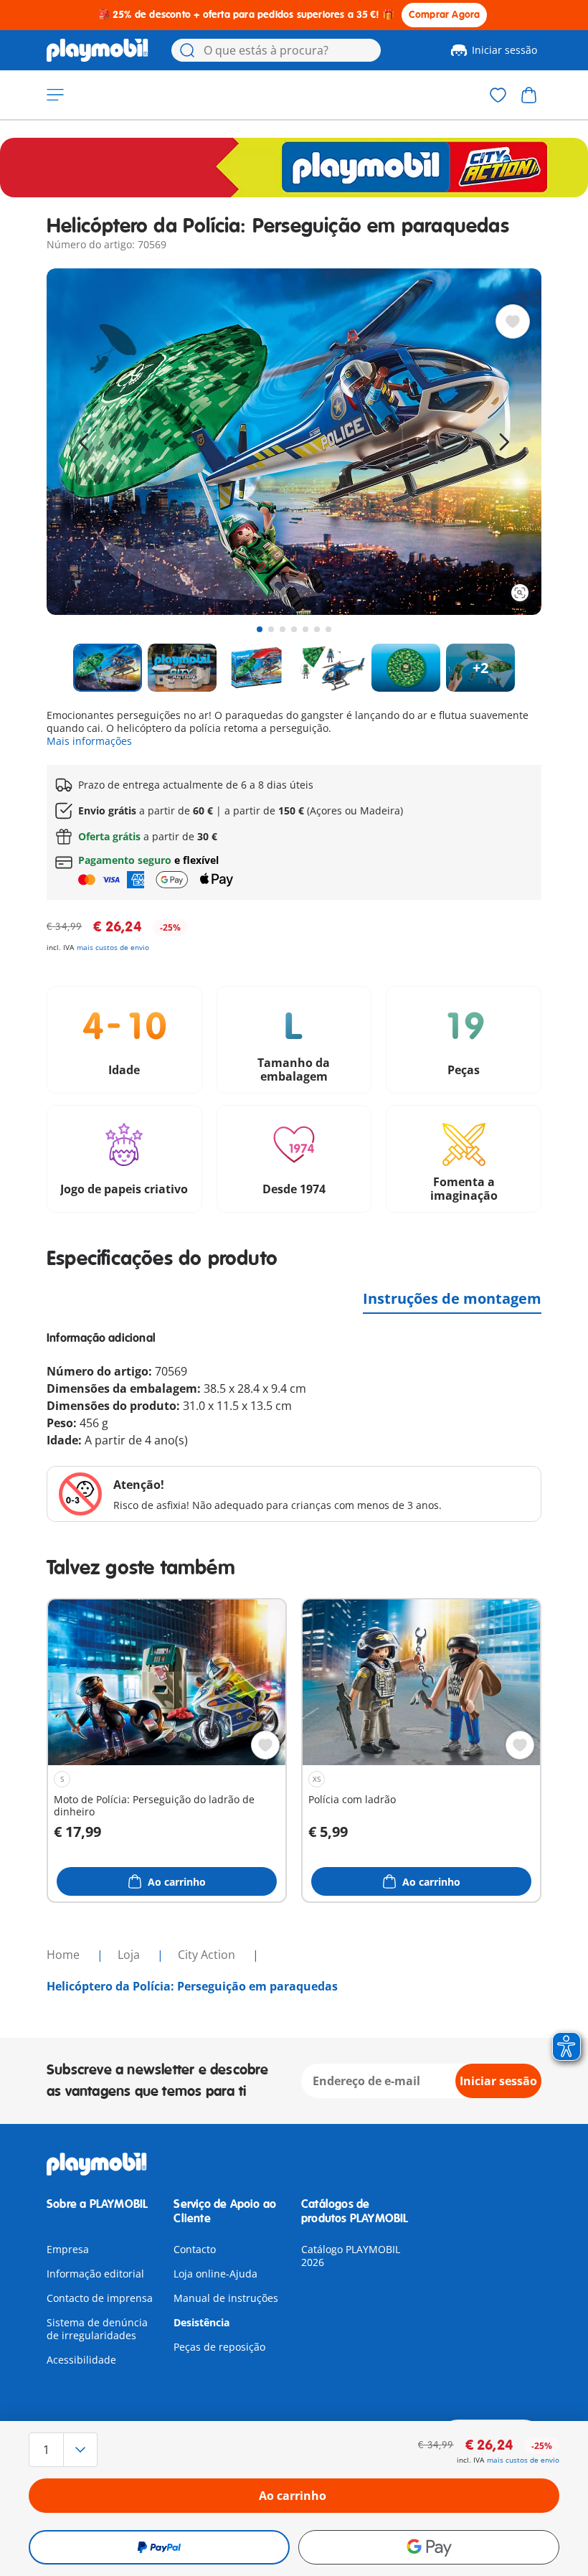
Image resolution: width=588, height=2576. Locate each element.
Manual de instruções (226, 2298)
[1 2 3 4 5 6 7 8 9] (108, 2450)
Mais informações (89, 741)
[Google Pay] (429, 2547)
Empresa (68, 2249)
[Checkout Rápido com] (159, 2547)
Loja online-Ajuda (215, 2274)
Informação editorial (95, 2274)
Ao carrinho (293, 2496)
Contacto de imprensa (100, 2298)
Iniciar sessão (504, 50)
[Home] (98, 50)
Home (65, 1955)
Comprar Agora (445, 15)
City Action (208, 1955)
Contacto (195, 2249)
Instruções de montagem (452, 1298)
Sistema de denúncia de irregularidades (97, 2329)
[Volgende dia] (504, 442)
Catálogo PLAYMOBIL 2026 (351, 2256)
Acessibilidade (81, 2360)
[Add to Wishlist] (513, 321)
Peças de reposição (219, 2347)
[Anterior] (84, 442)
